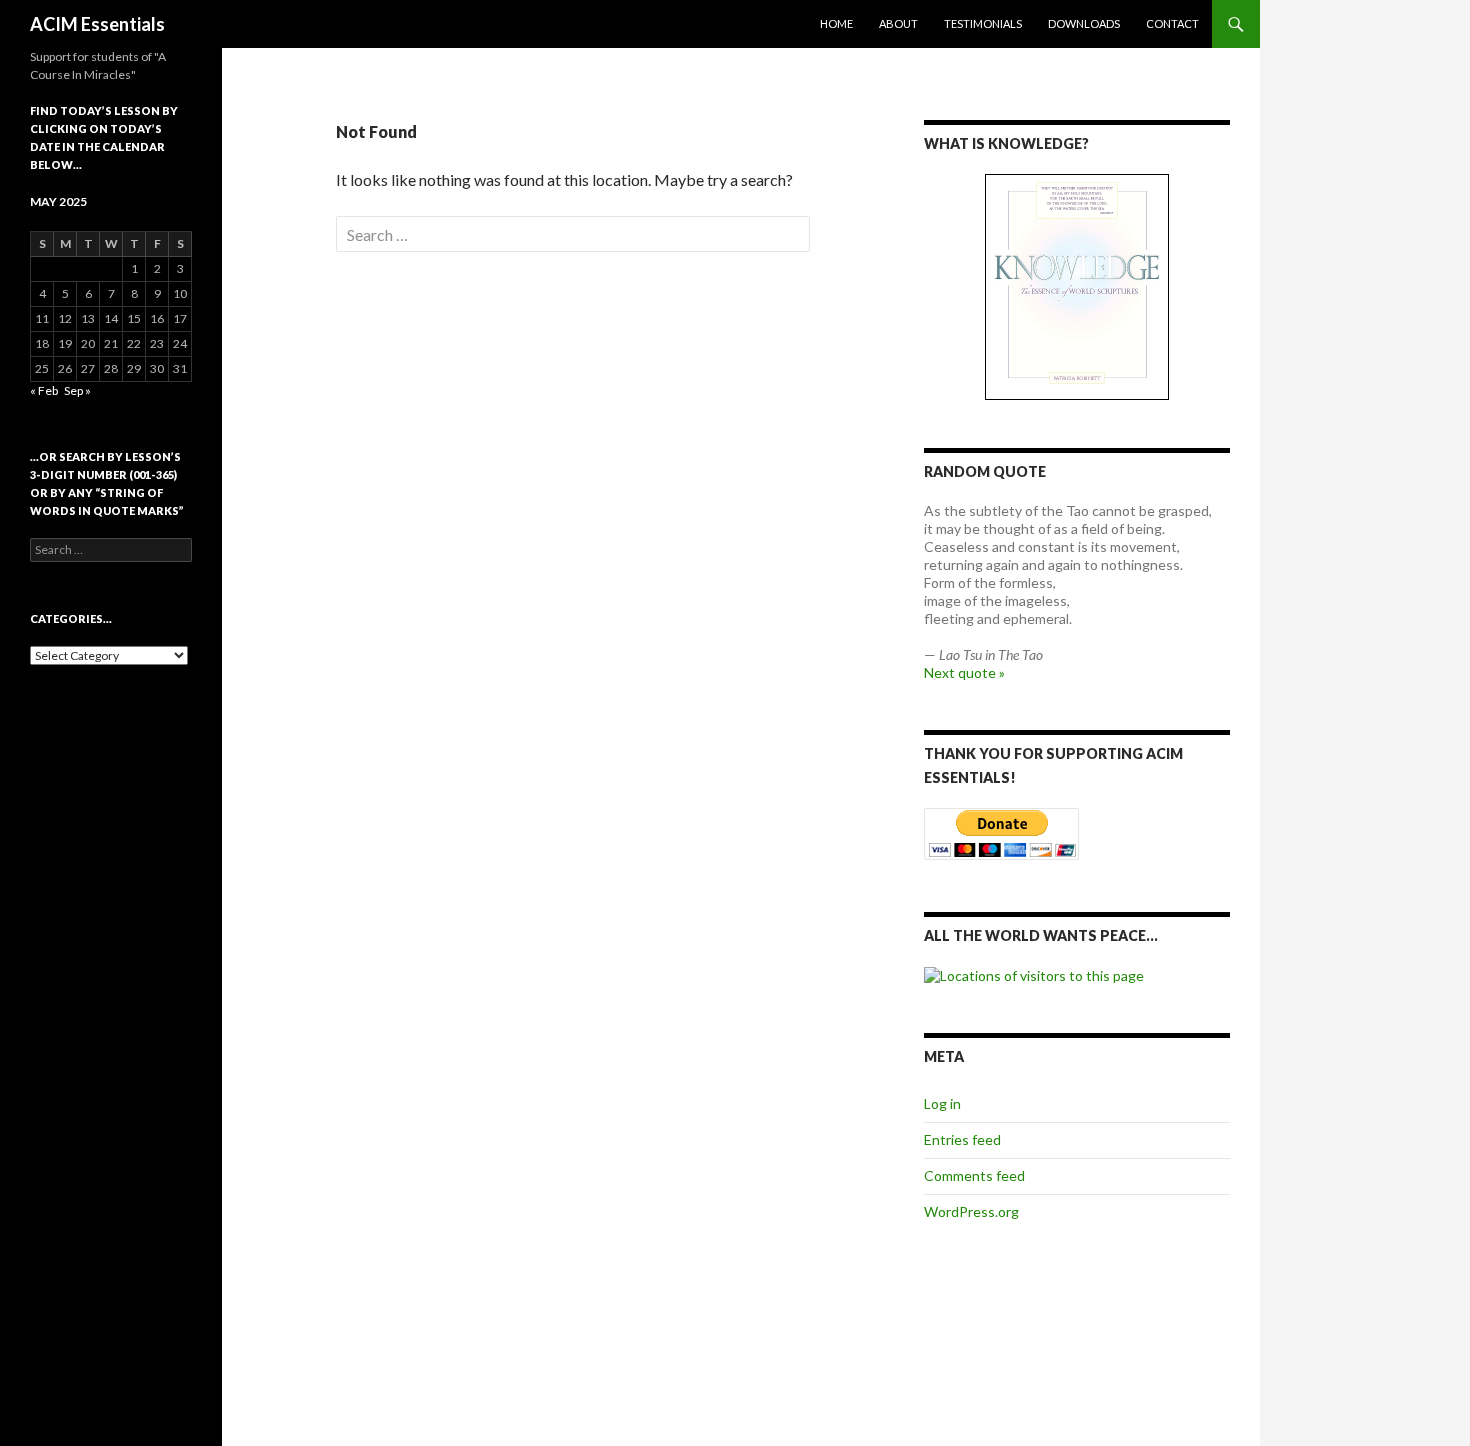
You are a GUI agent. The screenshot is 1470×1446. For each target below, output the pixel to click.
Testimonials (983, 23)
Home (836, 23)
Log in (942, 1103)
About (898, 23)
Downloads (1084, 23)
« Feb (44, 390)
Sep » (77, 390)
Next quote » (964, 672)
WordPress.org (971, 1211)
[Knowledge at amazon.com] (1077, 287)
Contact (1172, 23)
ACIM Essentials (97, 24)
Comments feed (974, 1175)
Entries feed (962, 1139)
